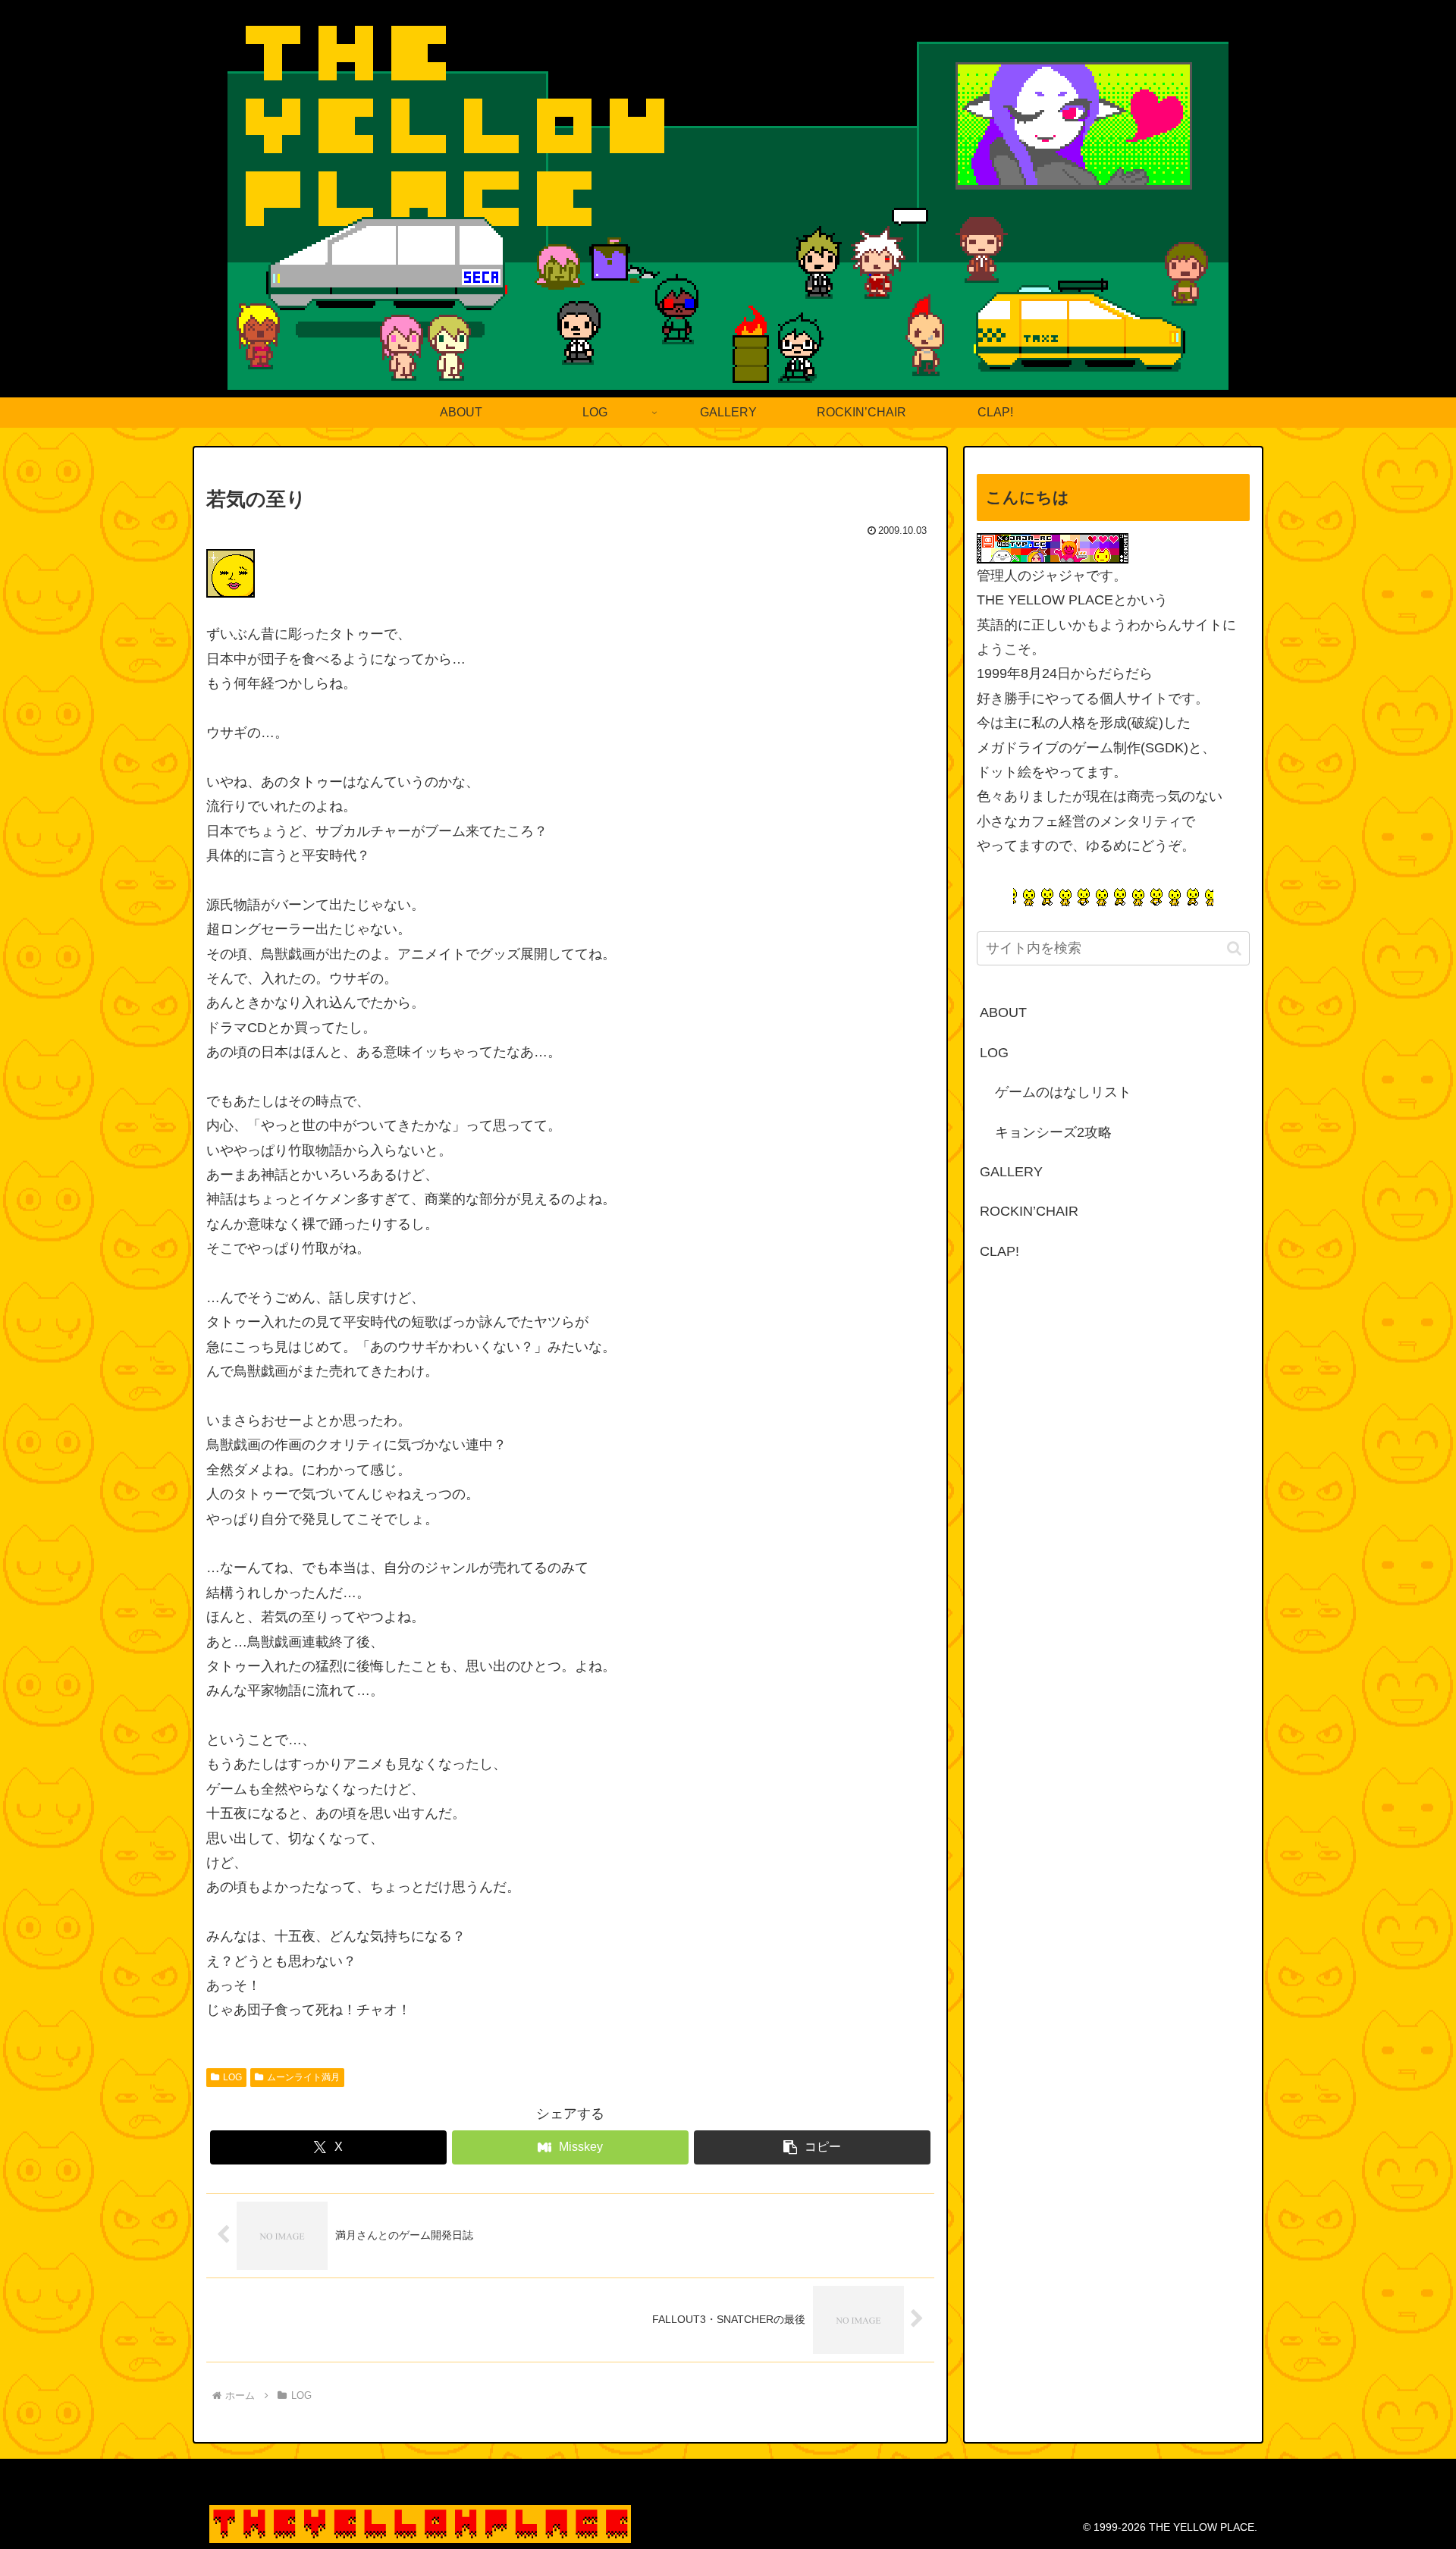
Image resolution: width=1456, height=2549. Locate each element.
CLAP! (999, 1251)
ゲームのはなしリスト (1063, 1092)
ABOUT (1003, 1012)
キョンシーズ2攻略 (1053, 1132)
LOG (232, 2077)
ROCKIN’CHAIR (1029, 1211)
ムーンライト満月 (303, 2077)
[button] (812, 2147)
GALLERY (1011, 1172)
